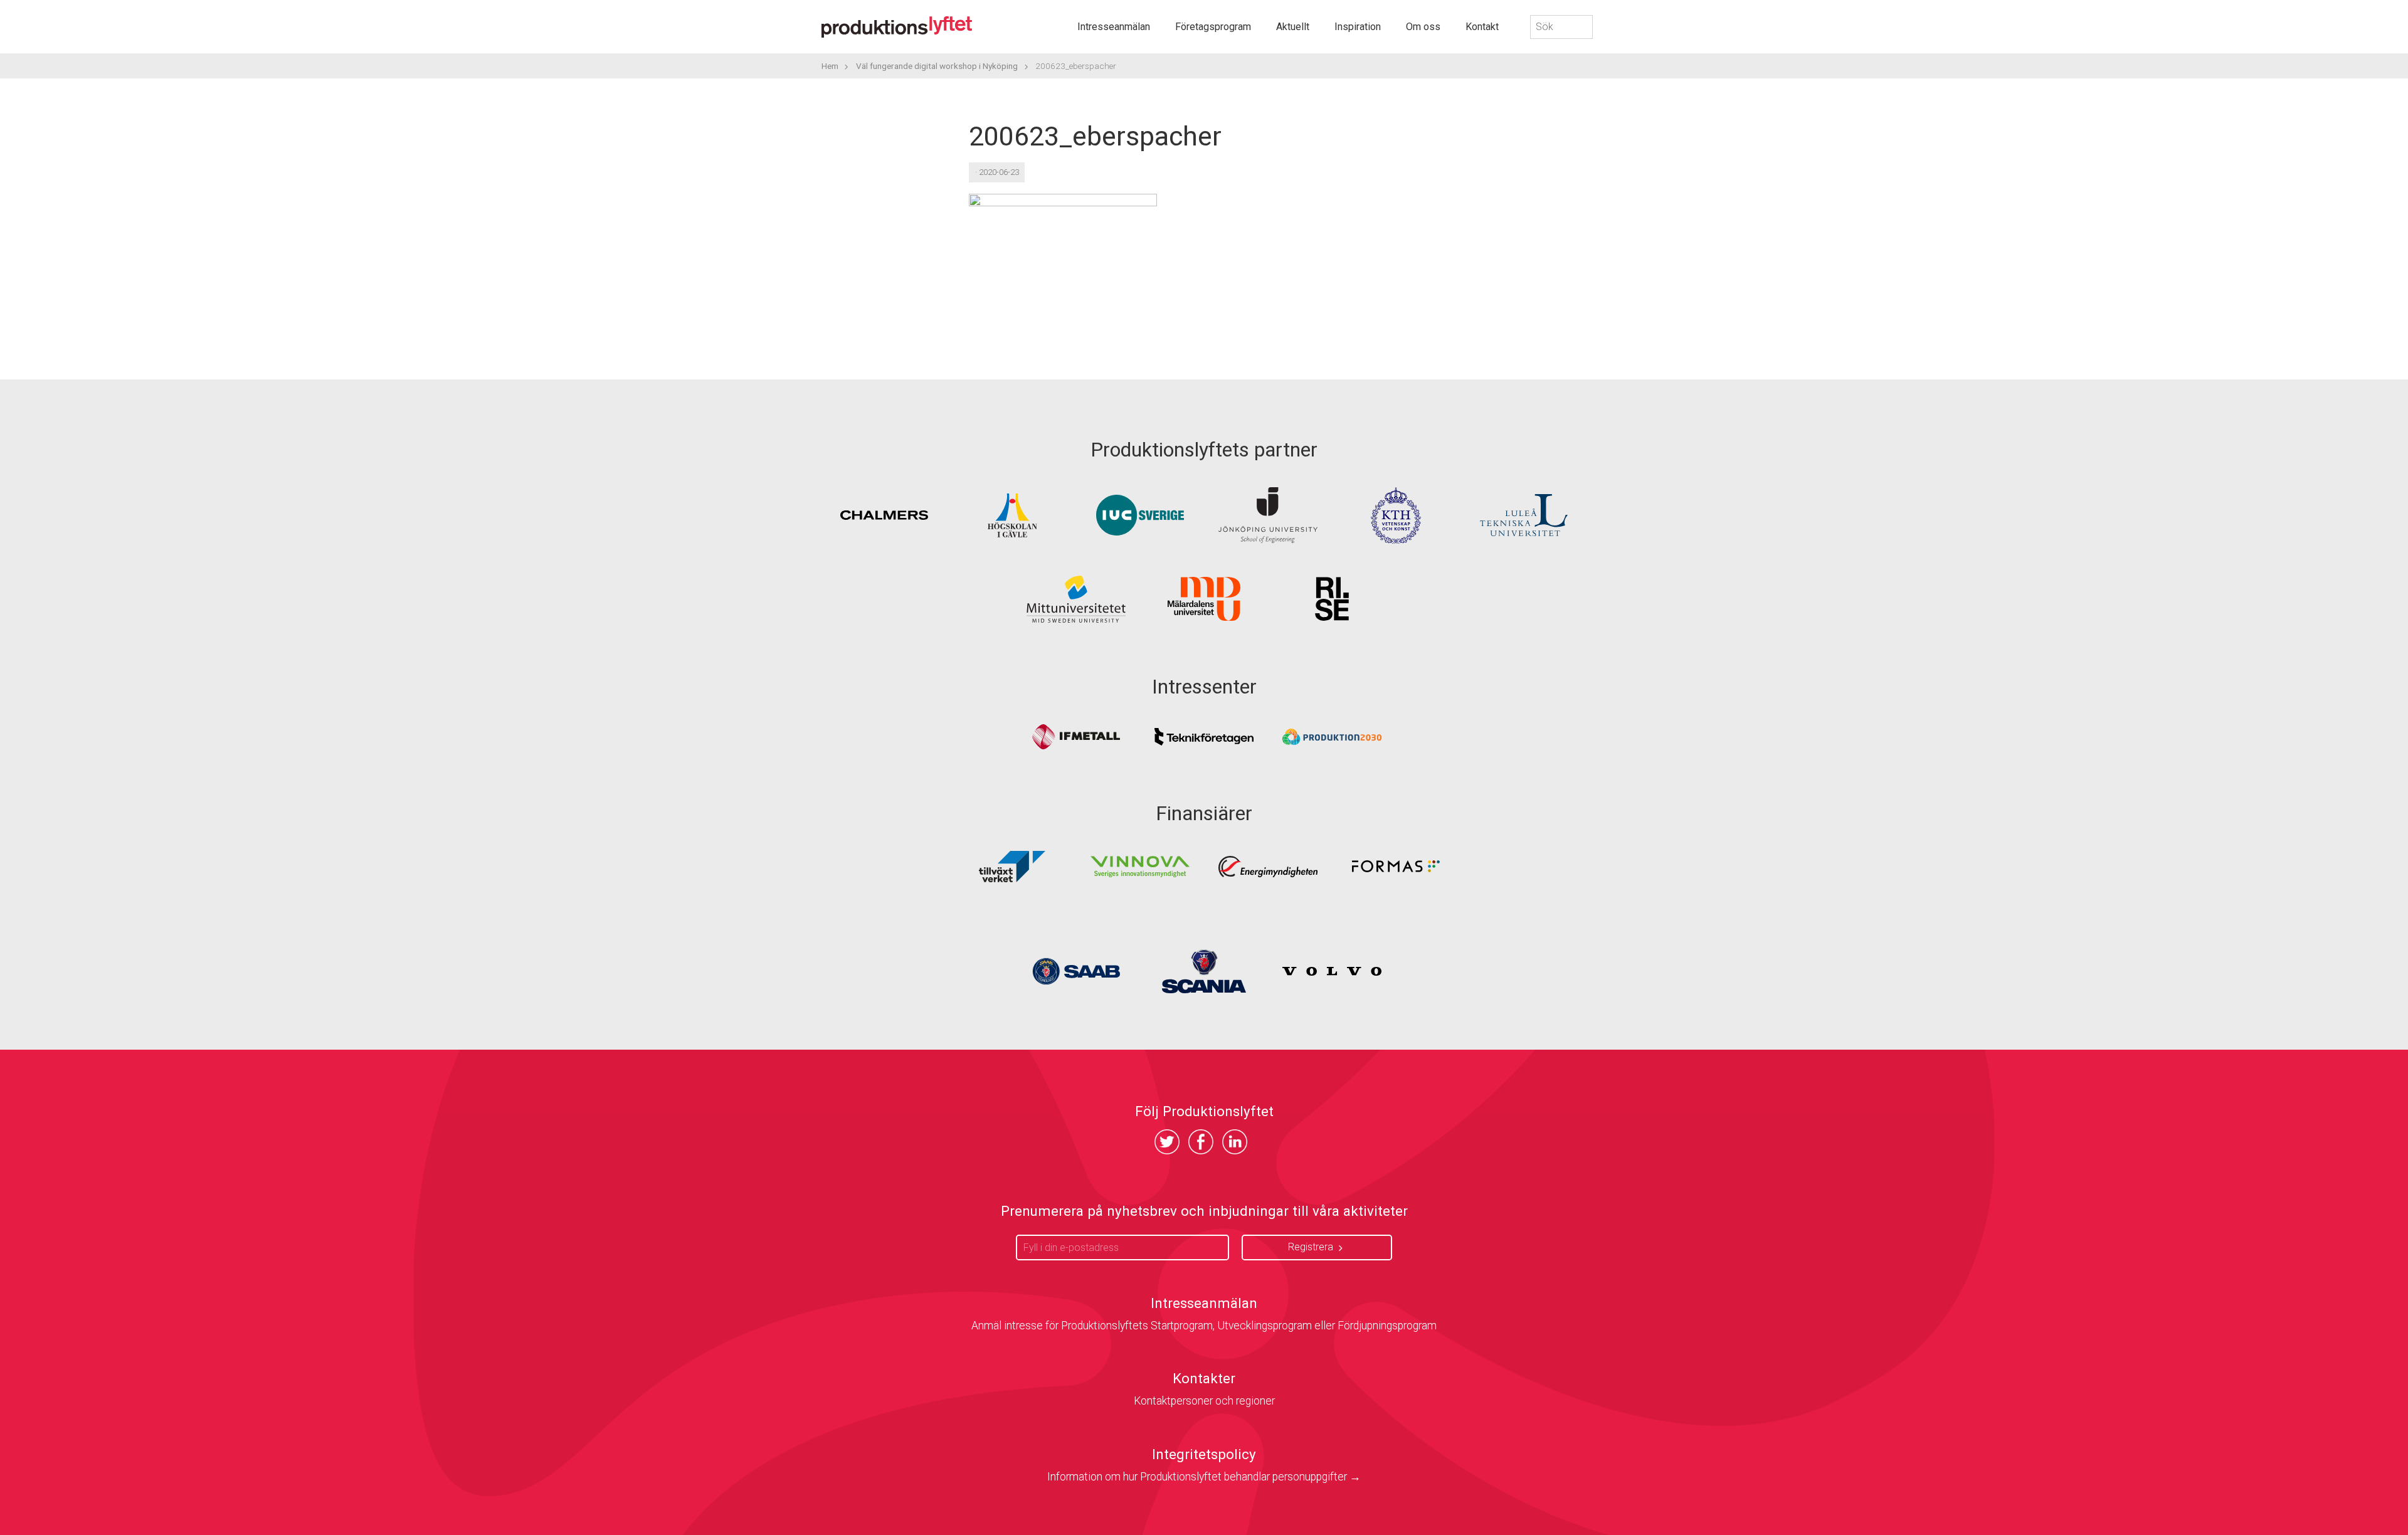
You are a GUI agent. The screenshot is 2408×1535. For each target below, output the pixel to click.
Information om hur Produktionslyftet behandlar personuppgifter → (1204, 1477)
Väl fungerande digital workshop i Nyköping (937, 66)
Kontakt (1482, 27)
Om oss (1423, 27)
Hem (830, 66)
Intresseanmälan (1114, 27)
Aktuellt (1293, 27)
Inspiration (1358, 27)
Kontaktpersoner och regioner (1204, 1401)
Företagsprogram (1213, 27)
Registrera (1311, 1247)
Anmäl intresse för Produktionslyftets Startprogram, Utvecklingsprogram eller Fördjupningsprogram (1204, 1326)
